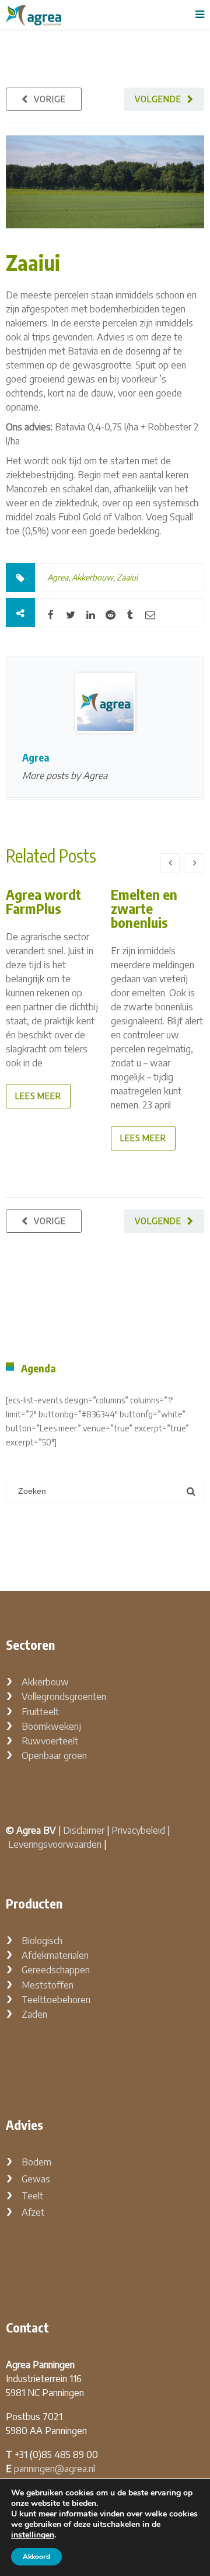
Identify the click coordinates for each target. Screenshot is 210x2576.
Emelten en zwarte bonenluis (144, 908)
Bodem (36, 2162)
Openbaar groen (54, 1755)
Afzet (33, 2212)
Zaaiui (33, 263)
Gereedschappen (56, 1970)
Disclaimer (84, 1830)
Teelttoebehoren (56, 2000)
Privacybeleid (138, 1830)
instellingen (33, 2535)
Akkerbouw (92, 577)
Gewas (36, 2179)
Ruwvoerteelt (50, 1741)
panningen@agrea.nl (55, 2469)
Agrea (58, 577)
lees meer (38, 1096)
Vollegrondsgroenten (64, 1697)
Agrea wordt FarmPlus (43, 901)
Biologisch (42, 1941)
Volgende (158, 99)
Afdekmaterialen (55, 1955)
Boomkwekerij (51, 1726)
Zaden (34, 2014)
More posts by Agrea (65, 776)
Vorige (50, 99)
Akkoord (36, 2557)
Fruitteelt (40, 1712)
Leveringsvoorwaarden (55, 1844)
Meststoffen (48, 1985)
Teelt (32, 2196)
